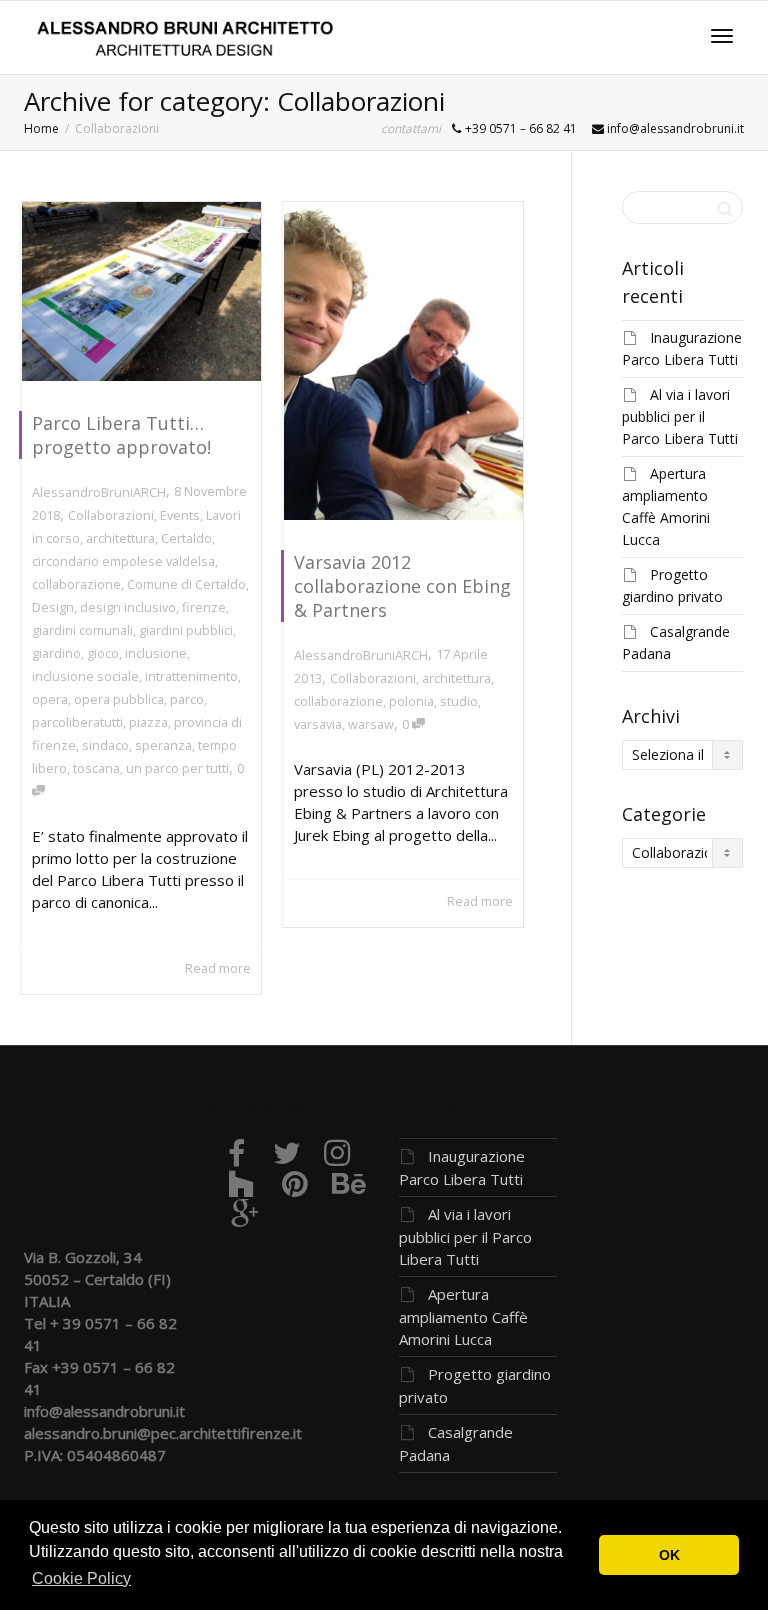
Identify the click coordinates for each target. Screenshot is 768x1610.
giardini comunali (82, 630)
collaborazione (76, 584)
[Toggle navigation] (722, 36)
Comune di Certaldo (186, 584)
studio (459, 701)
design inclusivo (128, 607)
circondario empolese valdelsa (123, 561)
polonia (411, 701)
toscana (96, 768)
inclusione (156, 653)
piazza (148, 722)
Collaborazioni (111, 515)
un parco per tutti (177, 768)
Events (180, 515)
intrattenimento (191, 676)
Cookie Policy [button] (81, 1578)
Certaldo (186, 538)
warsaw (371, 724)
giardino (56, 653)
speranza (163, 745)
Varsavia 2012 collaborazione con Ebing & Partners (402, 586)
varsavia (318, 724)
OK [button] (669, 1555)
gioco (103, 653)
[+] (141, 291)
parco (187, 699)
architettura (120, 538)
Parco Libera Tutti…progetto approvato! (121, 435)
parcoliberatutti (77, 722)
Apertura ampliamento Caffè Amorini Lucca (463, 1316)
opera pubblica (119, 699)
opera (50, 699)
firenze (204, 607)
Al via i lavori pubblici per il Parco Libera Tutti (680, 416)
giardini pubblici (186, 630)
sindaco (105, 745)
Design (53, 607)
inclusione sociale (85, 676)
